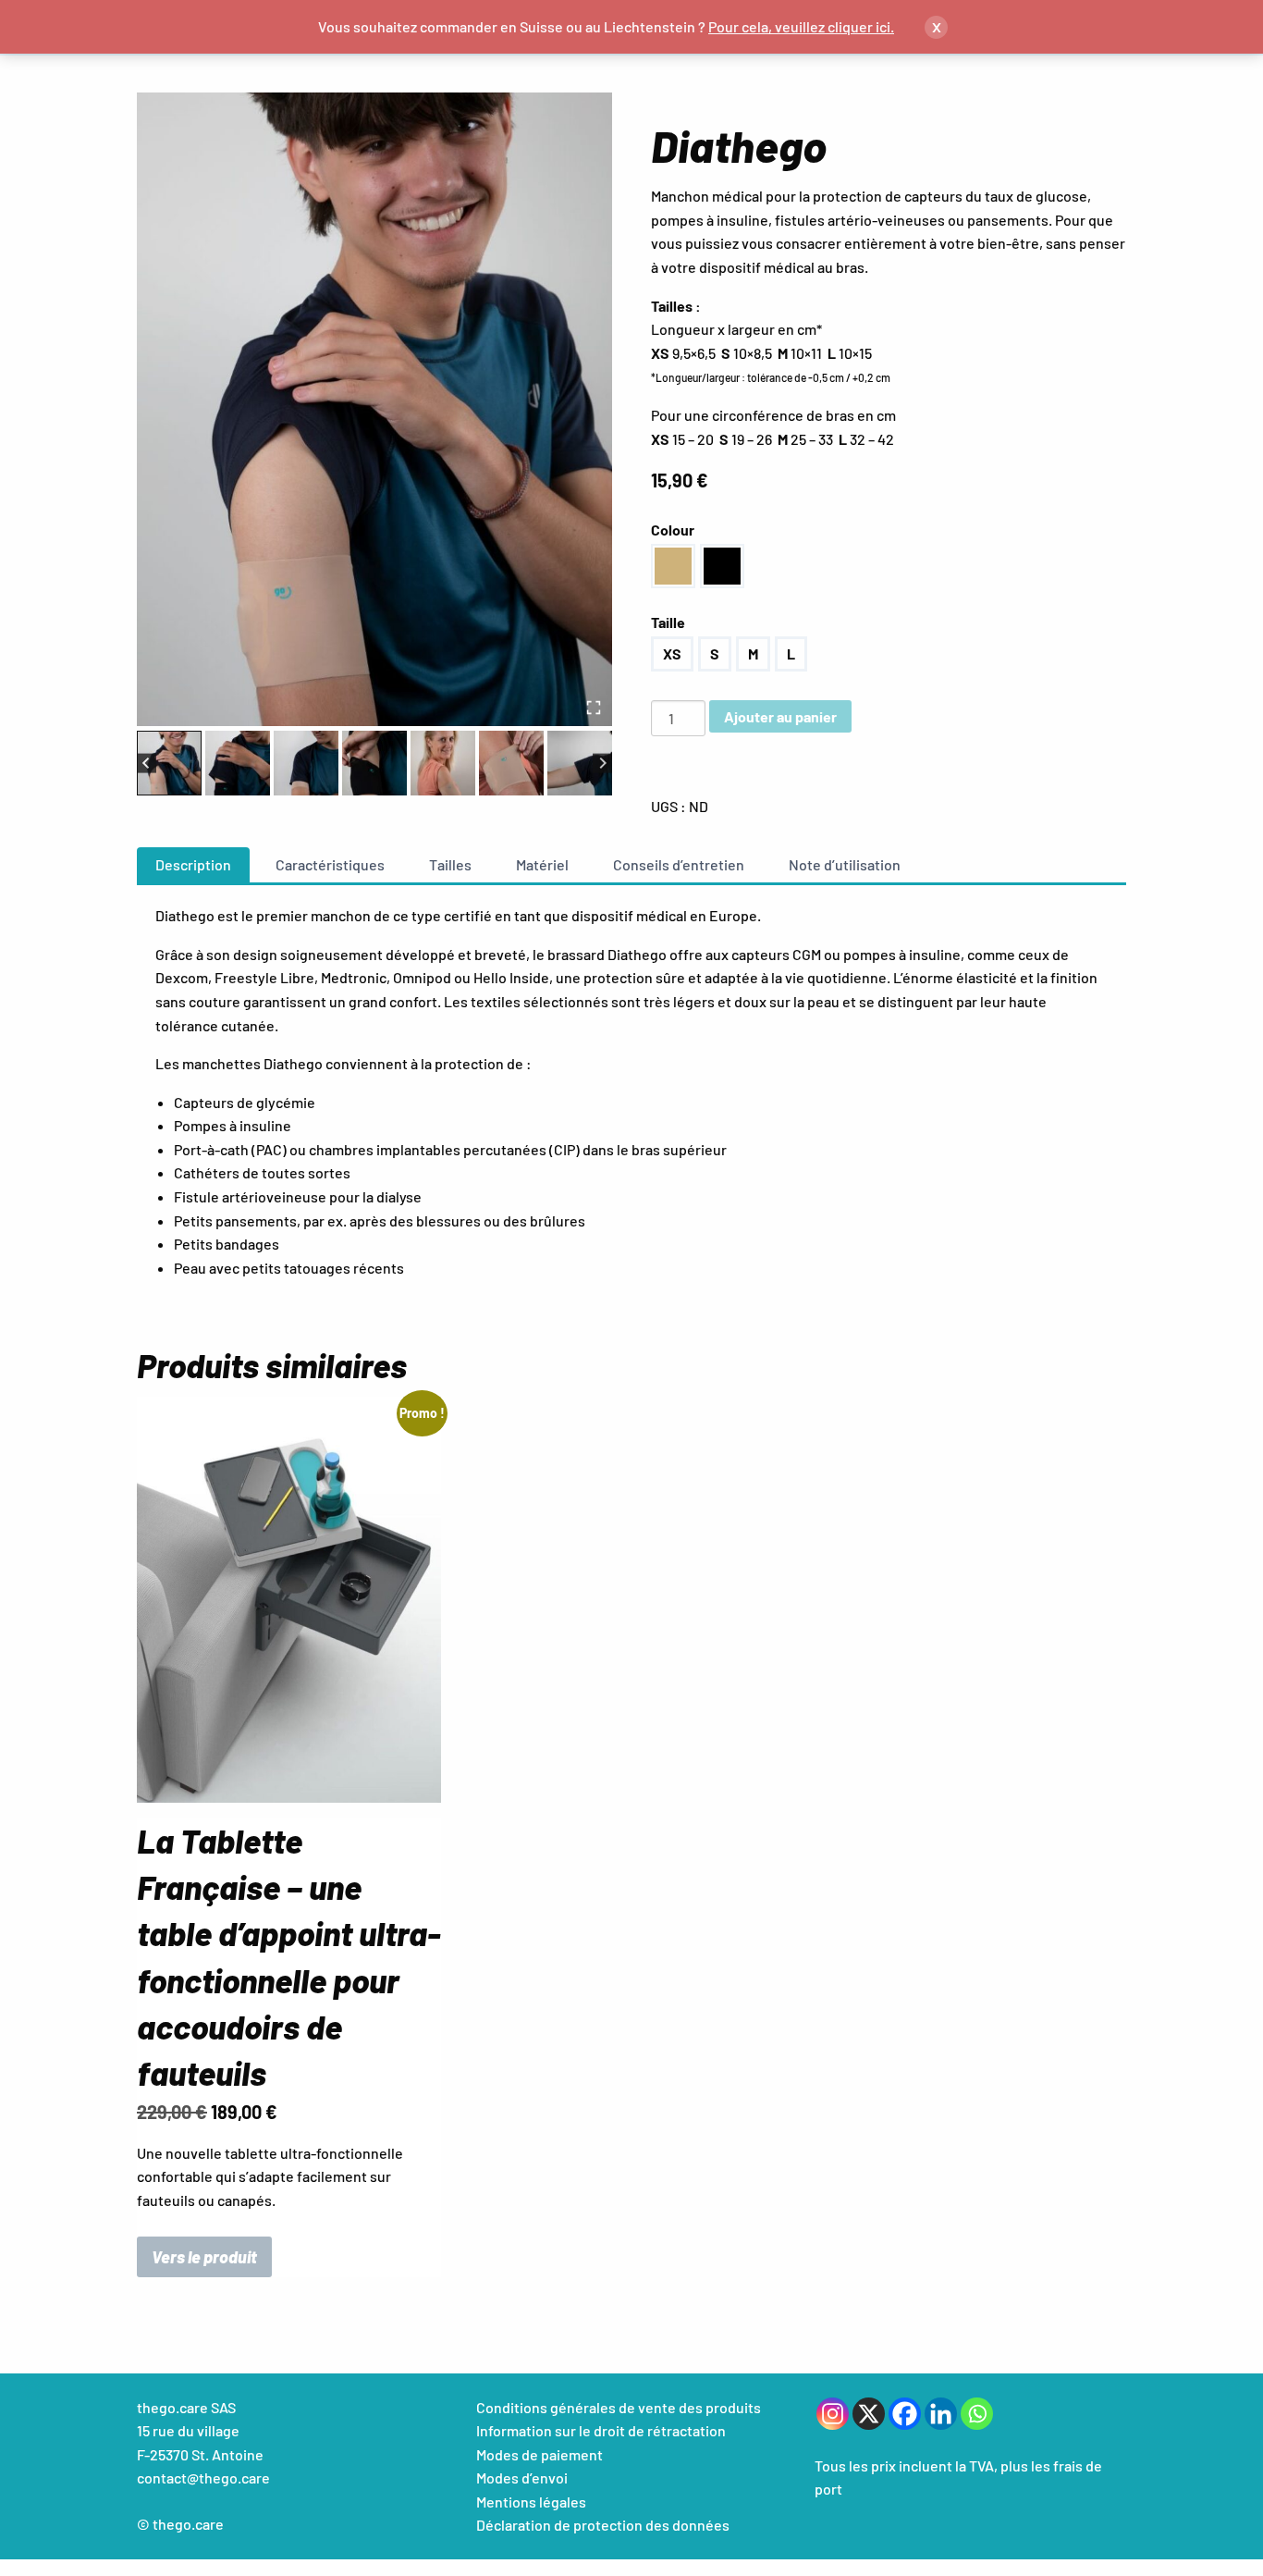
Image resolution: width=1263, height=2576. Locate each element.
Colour (673, 530)
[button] (169, 763)
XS (672, 653)
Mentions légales (531, 2502)
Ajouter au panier (780, 716)
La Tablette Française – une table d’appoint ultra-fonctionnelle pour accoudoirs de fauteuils (288, 1957)
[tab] (193, 865)
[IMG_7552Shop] (374, 409)
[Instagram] (833, 2414)
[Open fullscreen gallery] (594, 708)
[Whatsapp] (977, 2414)
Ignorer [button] (921, 26)
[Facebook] (905, 2414)
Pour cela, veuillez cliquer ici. (801, 26)
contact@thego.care (203, 2477)
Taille (668, 622)
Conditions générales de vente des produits (619, 2407)
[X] (869, 2414)
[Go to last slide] (147, 763)
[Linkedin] (941, 2414)
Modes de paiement (540, 2454)
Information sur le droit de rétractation (601, 2430)
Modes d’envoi (522, 2477)
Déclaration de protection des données (603, 2525)
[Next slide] (602, 763)
